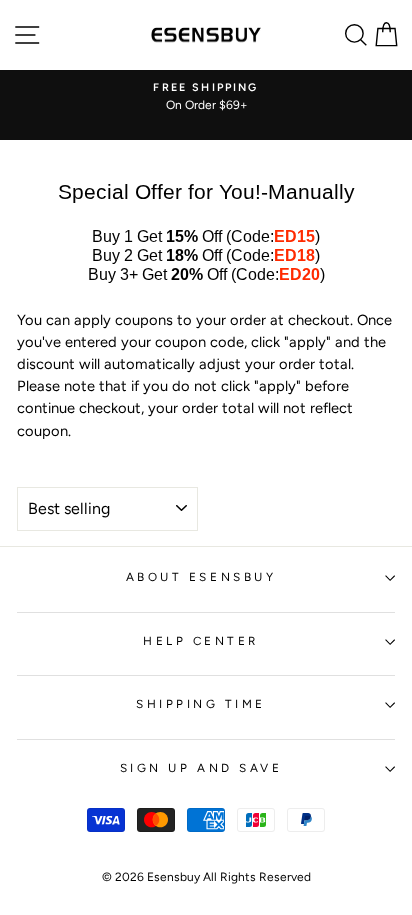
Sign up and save (201, 768)
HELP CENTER (201, 641)
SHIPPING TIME (201, 704)
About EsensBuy (201, 577)
